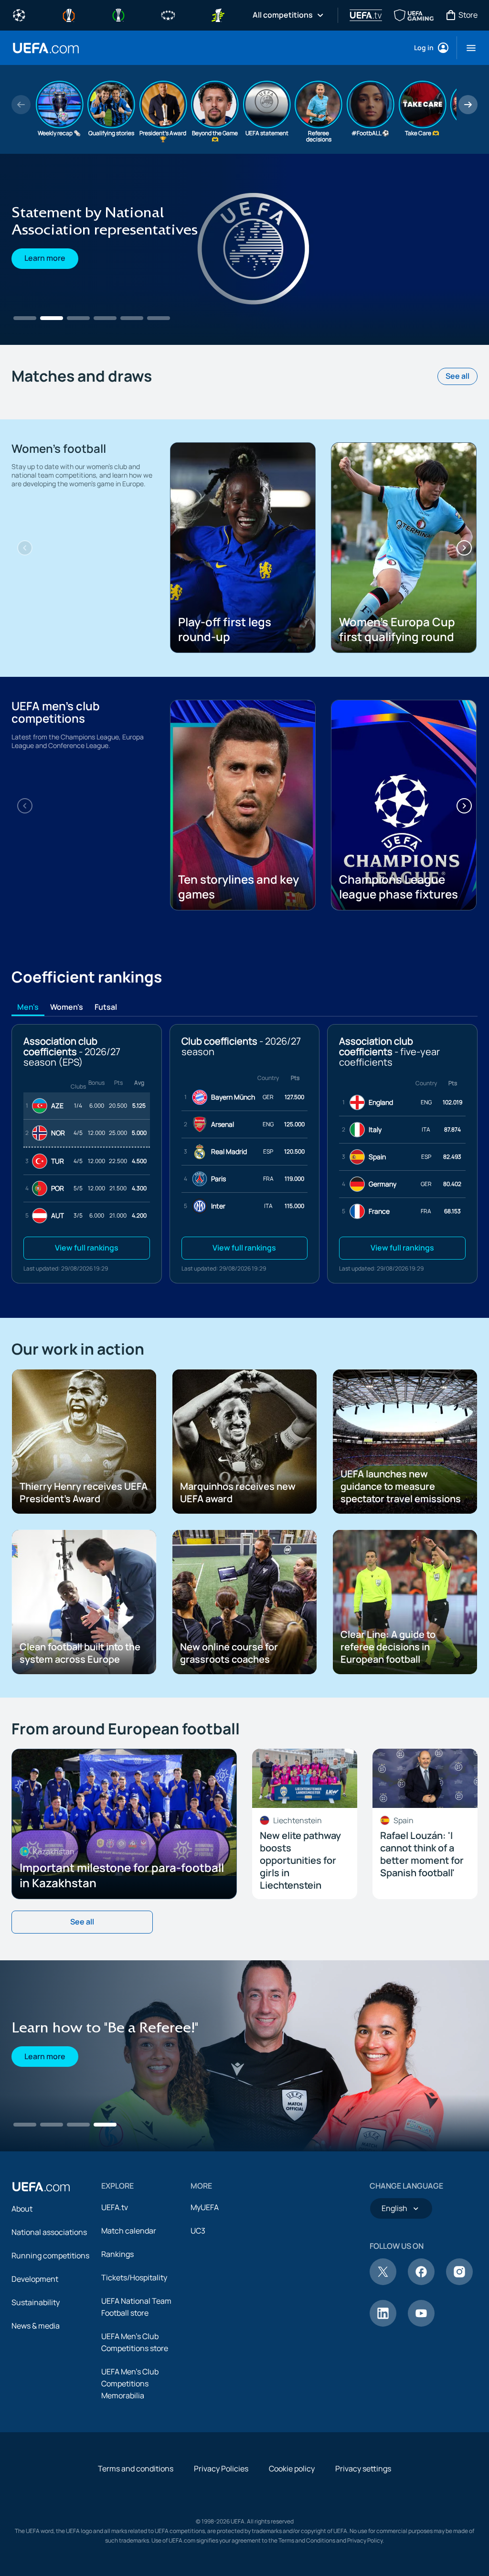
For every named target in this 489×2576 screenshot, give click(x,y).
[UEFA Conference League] (118, 14)
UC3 (198, 2231)
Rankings (117, 2254)
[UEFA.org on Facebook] (421, 2282)
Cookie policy (292, 2469)
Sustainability (36, 2302)
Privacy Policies (221, 2469)
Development (35, 2279)
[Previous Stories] (21, 105)
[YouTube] (421, 2324)
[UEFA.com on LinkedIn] (383, 2324)
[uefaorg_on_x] (383, 2282)
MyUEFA (205, 2207)
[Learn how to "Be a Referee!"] (244, 2056)
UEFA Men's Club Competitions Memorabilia (130, 2384)
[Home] (41, 2187)
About (22, 2209)
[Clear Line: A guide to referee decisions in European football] (244, 249)
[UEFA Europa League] (69, 14)
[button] (467, 48)
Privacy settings (363, 2469)
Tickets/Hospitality (134, 2277)
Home (46, 48)
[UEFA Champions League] (19, 14)
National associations (49, 2232)
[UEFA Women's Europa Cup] (218, 14)
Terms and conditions (136, 2469)
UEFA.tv (115, 2207)
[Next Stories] (468, 105)
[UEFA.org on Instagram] (459, 2282)
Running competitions (50, 2255)
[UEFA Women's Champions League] (168, 14)
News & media (36, 2326)
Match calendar (129, 2231)
